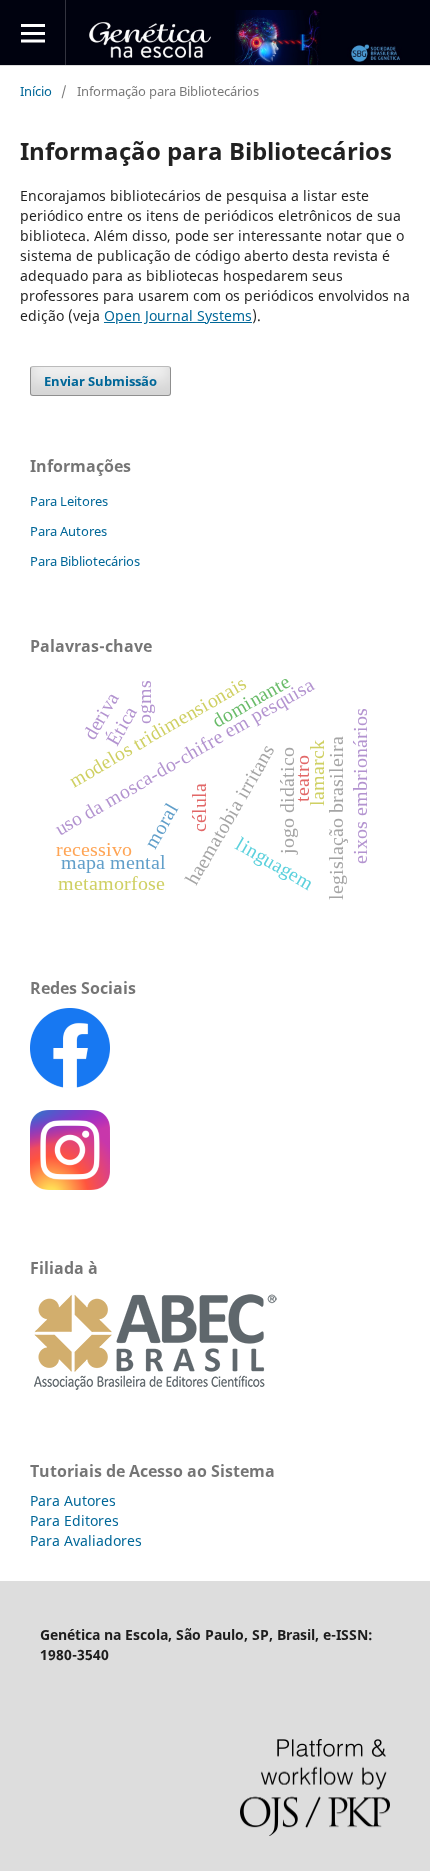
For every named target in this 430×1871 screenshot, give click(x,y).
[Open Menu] (32, 32)
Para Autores (68, 531)
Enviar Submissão (100, 381)
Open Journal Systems (178, 315)
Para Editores (74, 1520)
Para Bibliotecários (85, 561)
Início (36, 91)
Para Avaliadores (86, 1540)
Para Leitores (69, 501)
